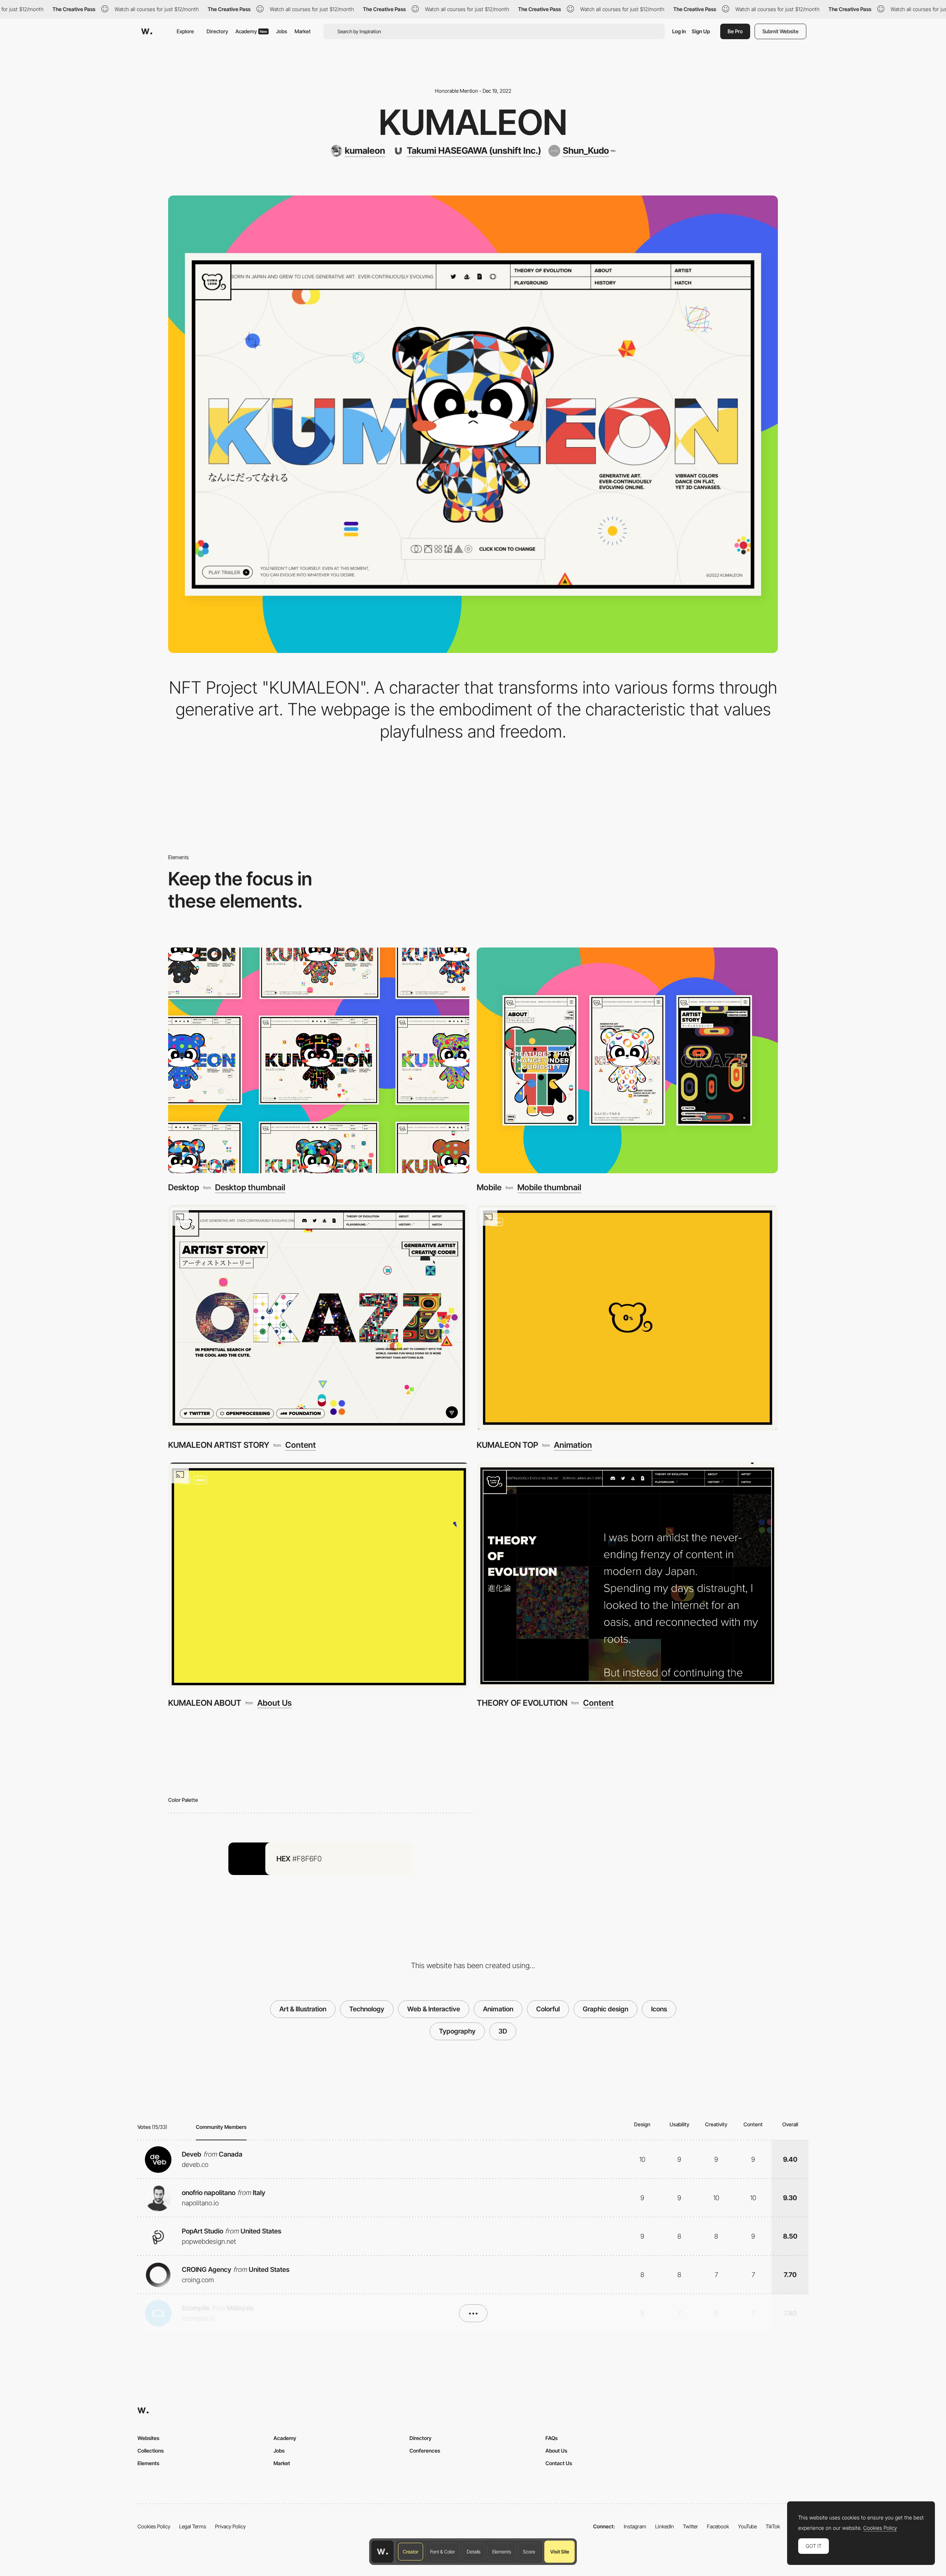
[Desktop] (319, 1060)
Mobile (489, 1187)
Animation (573, 1445)
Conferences (425, 2451)
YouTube (747, 2526)
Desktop (184, 1187)
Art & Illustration (303, 2009)
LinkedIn (665, 2526)
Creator (411, 2552)
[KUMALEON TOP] (627, 1318)
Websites (148, 2438)
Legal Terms (193, 2526)
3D (503, 2031)
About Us (274, 1703)
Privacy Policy (230, 2526)
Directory (217, 31)
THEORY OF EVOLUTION (522, 1703)
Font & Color (443, 2552)
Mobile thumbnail (549, 1187)
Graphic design (605, 2009)
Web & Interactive (434, 2009)
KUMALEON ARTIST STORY (219, 1445)
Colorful (548, 2009)
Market (303, 31)
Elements (502, 2552)
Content (301, 1445)
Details (474, 2552)
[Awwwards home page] (382, 2552)
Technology (367, 2009)
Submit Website (780, 31)
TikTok (773, 2526)
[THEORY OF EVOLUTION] (627, 1575)
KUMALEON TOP (507, 1445)
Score (529, 2552)
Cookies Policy (154, 2526)
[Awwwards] (147, 31)
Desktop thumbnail (250, 1187)
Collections (151, 2451)
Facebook (718, 2526)
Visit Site (560, 2552)
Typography (457, 2031)
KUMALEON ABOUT (205, 1703)
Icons (659, 2009)
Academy (251, 31)
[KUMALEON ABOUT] (319, 1575)
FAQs (552, 2438)
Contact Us (559, 2463)
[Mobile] (627, 1060)
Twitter (690, 2526)
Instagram (635, 2526)
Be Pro (735, 31)
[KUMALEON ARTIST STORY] (319, 1318)
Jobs (282, 31)
